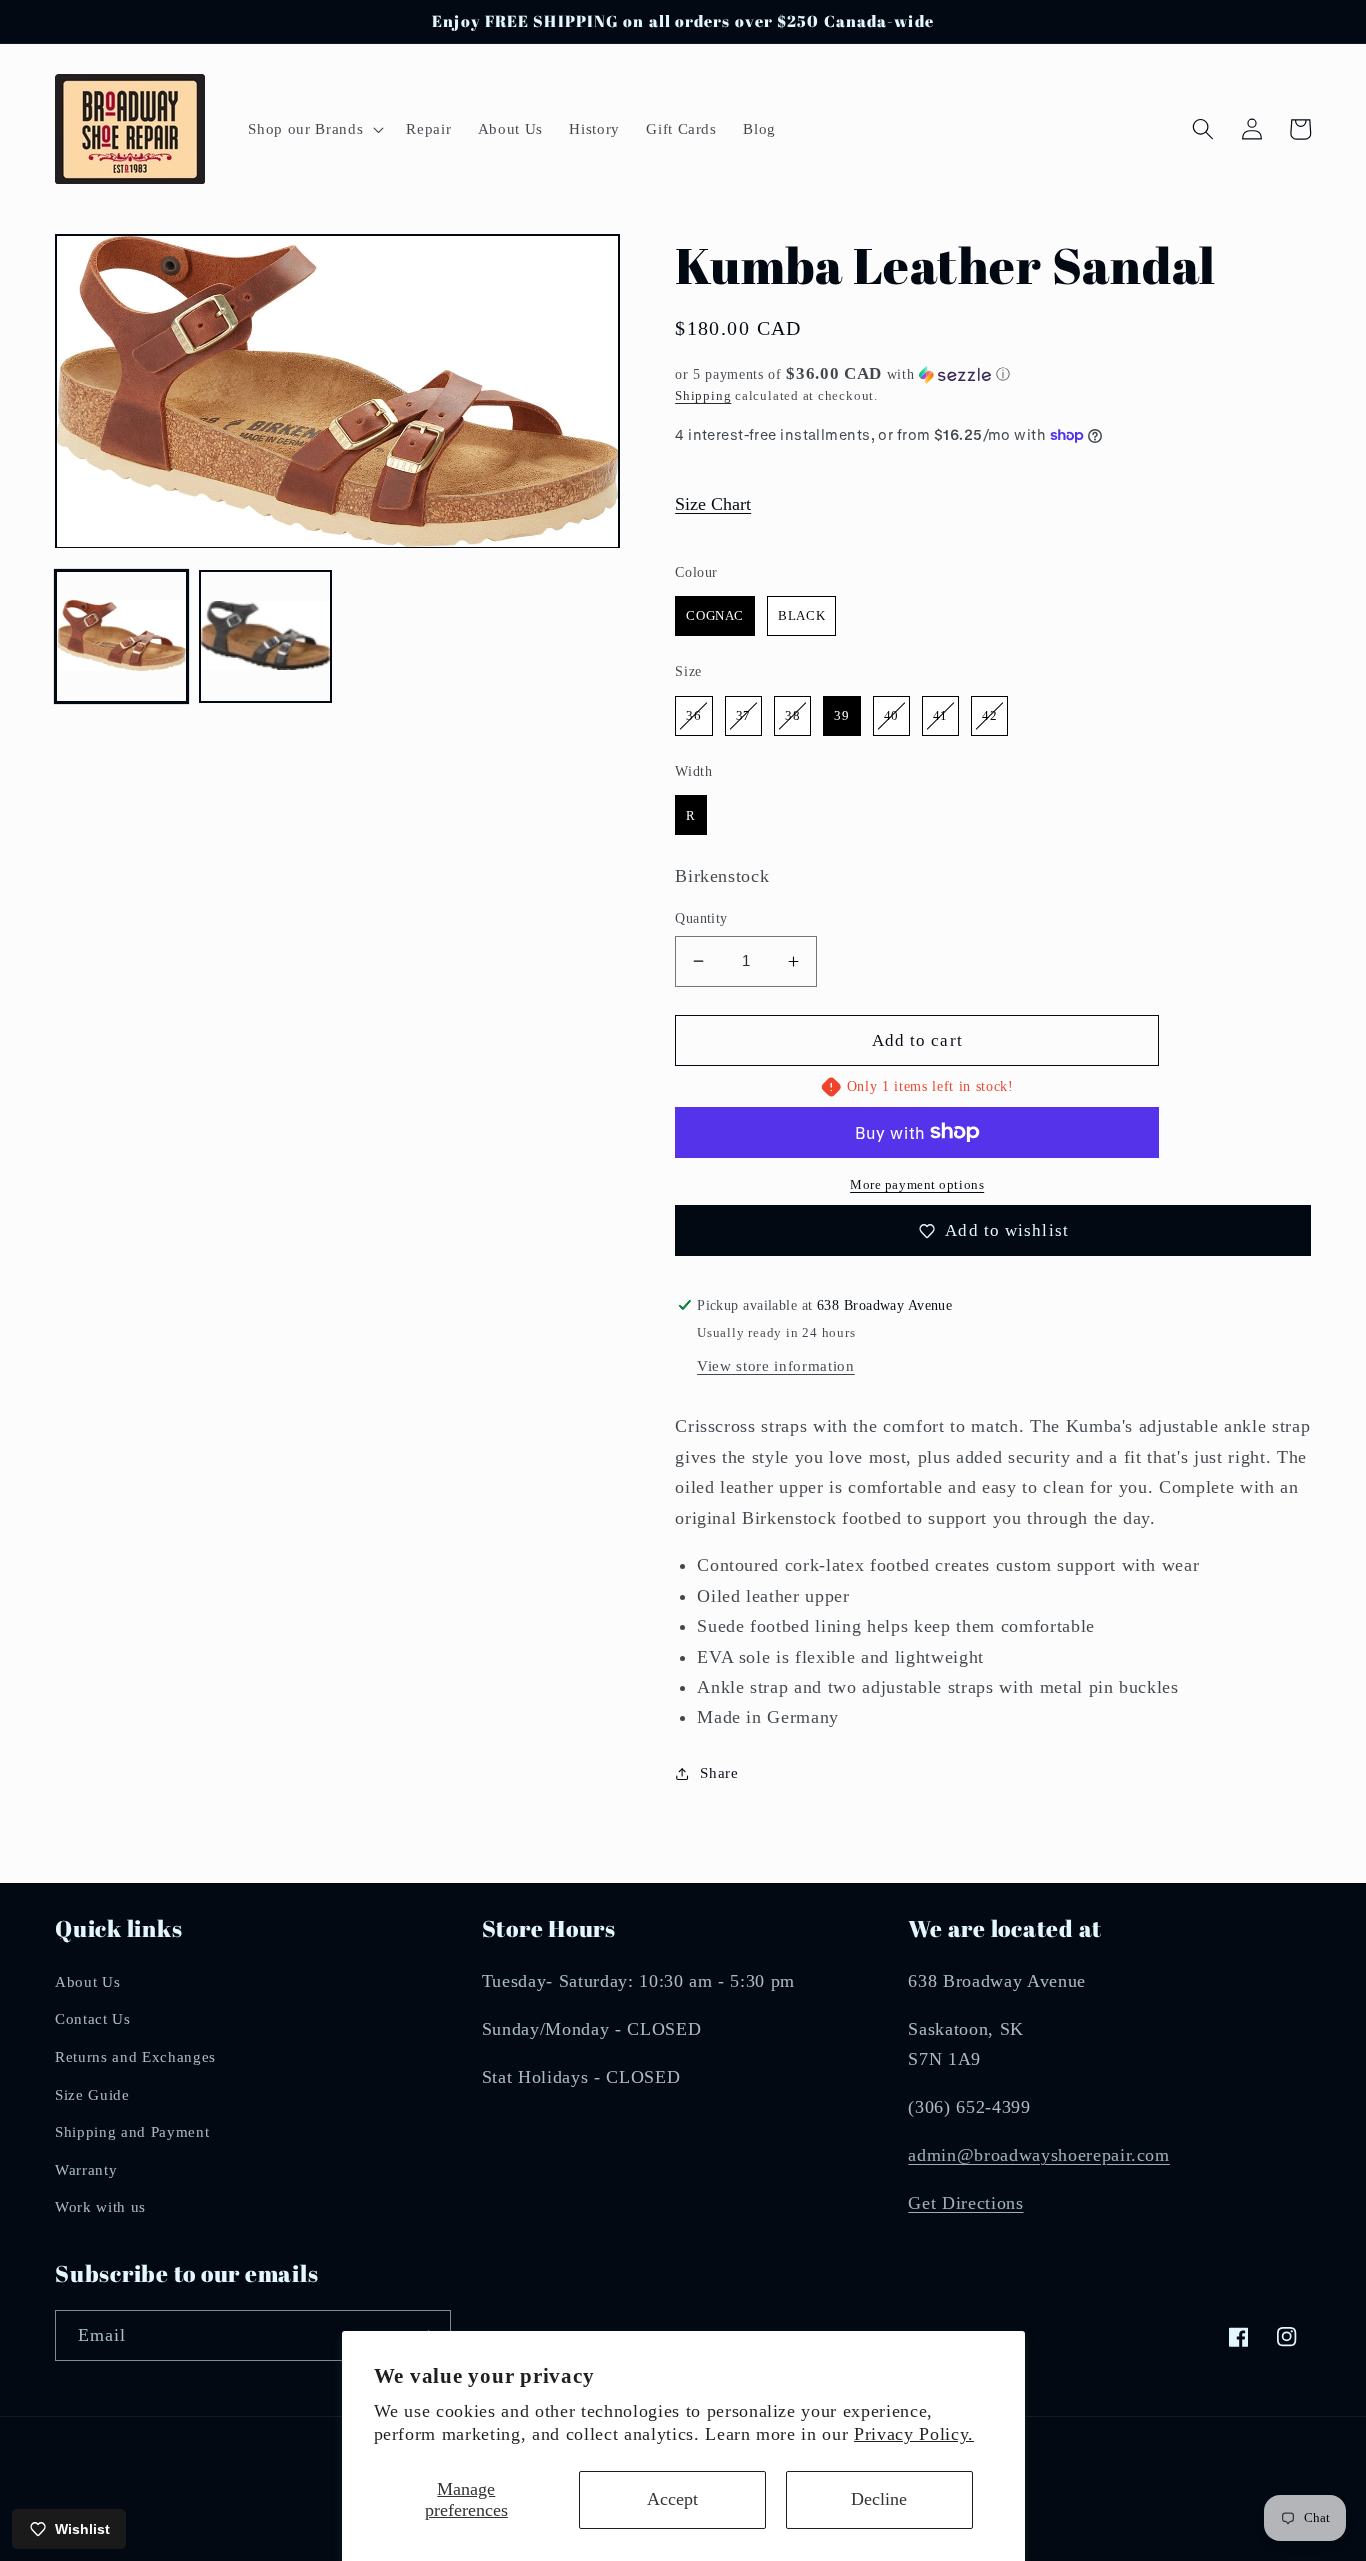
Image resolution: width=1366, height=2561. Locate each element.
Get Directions (965, 2203)
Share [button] (719, 1772)
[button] (314, 129)
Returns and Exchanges (135, 2056)
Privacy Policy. (914, 2434)
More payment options (917, 1184)
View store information (776, 1365)
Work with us (100, 2206)
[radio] (715, 616)
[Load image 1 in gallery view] (121, 637)
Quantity (701, 918)
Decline (879, 2499)
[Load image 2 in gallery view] (265, 637)
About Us (87, 1981)
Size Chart (713, 504)
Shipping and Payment (132, 2131)
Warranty (86, 2169)
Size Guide (92, 2094)
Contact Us (93, 2018)
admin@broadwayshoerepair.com (1038, 2155)
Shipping (703, 395)
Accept (672, 2499)
